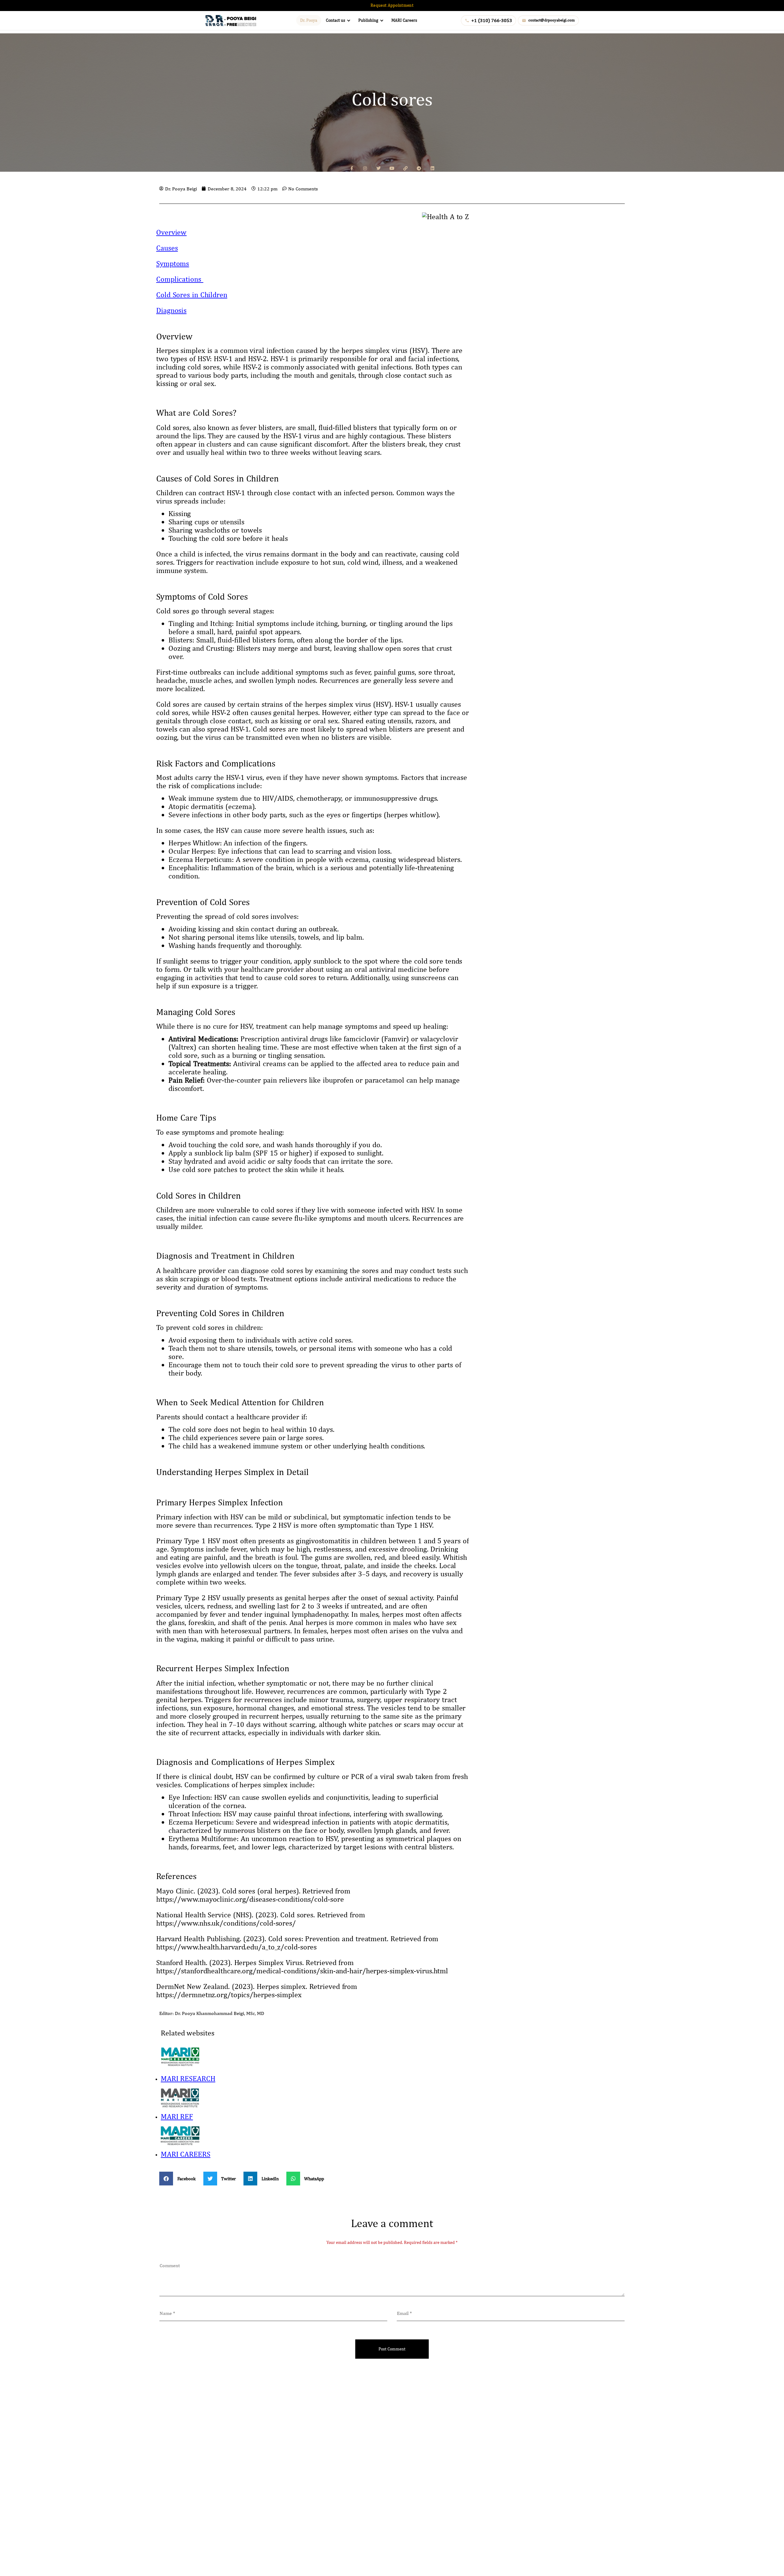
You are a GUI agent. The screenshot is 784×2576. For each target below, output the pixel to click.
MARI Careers (404, 20)
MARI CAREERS (186, 2154)
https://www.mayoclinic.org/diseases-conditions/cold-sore (250, 1899)
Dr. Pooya (309, 20)
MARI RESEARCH (188, 2078)
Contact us (335, 20)
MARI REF (177, 2116)
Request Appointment (392, 5)
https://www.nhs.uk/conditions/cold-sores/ (226, 1923)
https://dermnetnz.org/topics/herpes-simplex (229, 1994)
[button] (180, 2179)
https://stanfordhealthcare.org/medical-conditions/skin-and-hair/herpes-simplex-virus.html (302, 1971)
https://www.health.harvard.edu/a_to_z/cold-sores (236, 1947)
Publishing (368, 20)
